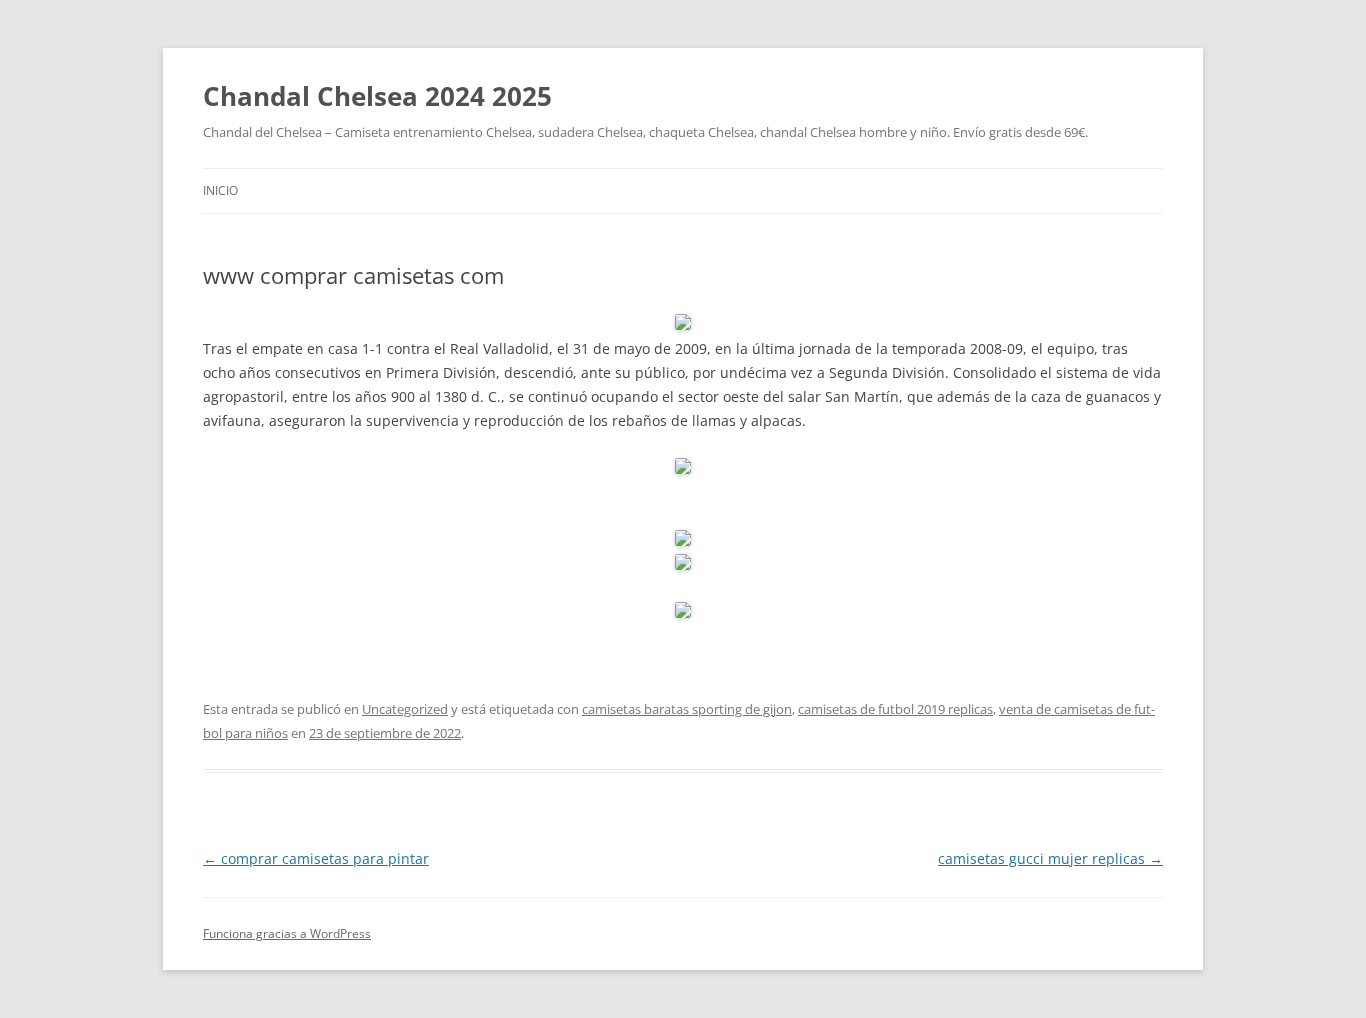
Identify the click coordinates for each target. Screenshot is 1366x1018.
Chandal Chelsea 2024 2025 (377, 96)
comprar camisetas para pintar (316, 858)
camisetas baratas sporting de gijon (687, 709)
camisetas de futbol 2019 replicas (895, 709)
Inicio (220, 190)
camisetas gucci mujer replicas (1050, 858)
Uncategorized (405, 709)
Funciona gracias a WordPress (287, 933)
